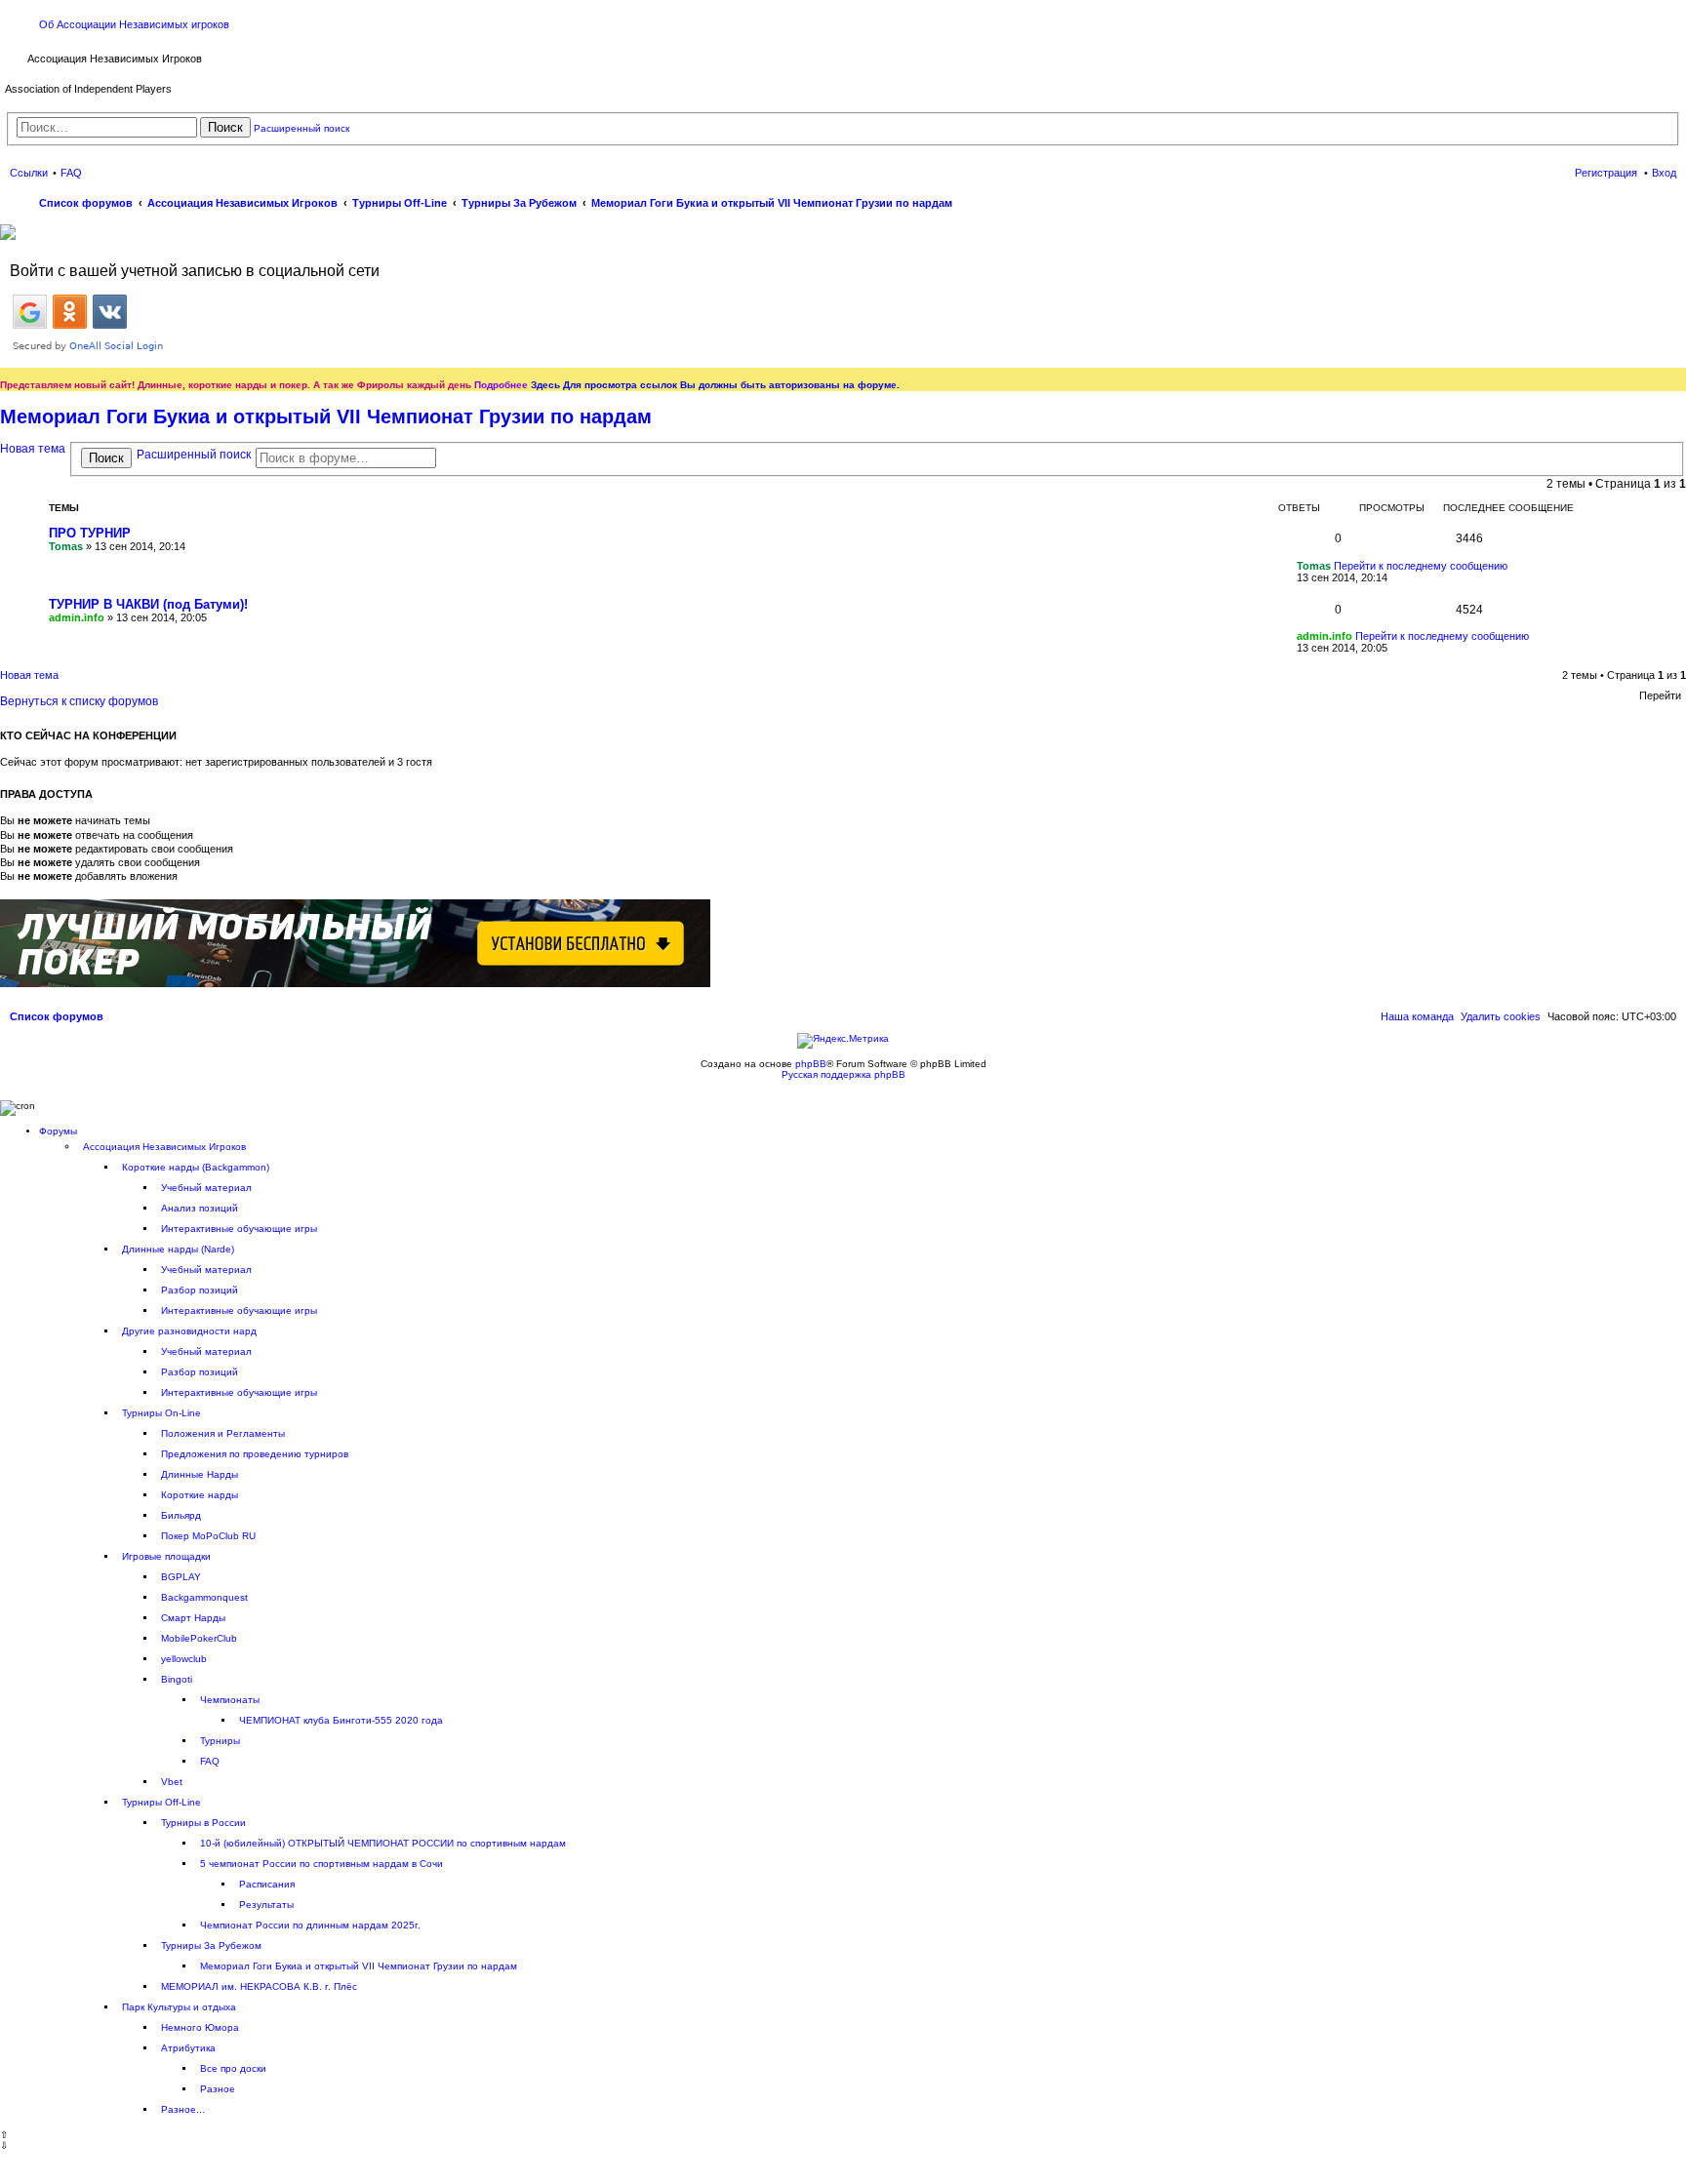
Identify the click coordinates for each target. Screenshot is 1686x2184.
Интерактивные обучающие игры (239, 1229)
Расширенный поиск (301, 128)
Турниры (220, 1741)
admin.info (77, 617)
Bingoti (177, 1679)
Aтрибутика (188, 2048)
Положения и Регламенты (223, 1433)
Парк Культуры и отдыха (179, 2007)
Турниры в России (203, 1823)
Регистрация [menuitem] (1606, 173)
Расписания (267, 1884)
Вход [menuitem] (1664, 173)
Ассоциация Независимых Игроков (164, 1147)
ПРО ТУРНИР (90, 533)
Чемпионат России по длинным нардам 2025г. (310, 1925)
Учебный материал (206, 1188)
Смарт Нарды (193, 1618)
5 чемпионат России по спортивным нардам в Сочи (321, 1864)
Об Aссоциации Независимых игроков (134, 24)
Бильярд (181, 1515)
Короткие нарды (200, 1495)
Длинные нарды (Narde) (178, 1249)
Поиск (225, 127)
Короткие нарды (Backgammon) (196, 1167)
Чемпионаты (230, 1700)
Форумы (58, 1131)
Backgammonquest (204, 1597)
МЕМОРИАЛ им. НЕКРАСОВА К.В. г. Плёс (259, 1986)
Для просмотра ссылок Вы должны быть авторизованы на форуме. (731, 385)
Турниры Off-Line (161, 1802)
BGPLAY (181, 1577)
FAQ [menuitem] (71, 173)
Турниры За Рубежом (211, 1946)
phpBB (811, 1064)
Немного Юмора (200, 2027)
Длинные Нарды (200, 1474)
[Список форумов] (16, 57)
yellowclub (184, 1659)
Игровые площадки (166, 1556)
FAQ (210, 1761)
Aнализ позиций (200, 1208)
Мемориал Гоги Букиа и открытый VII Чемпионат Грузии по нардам (326, 417)
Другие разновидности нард (189, 1331)
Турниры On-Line (161, 1413)
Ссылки (29, 173)
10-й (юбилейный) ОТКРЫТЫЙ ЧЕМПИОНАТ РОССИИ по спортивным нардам (383, 1843)
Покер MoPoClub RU (208, 1536)
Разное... (183, 2109)
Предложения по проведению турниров (255, 1454)
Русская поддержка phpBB (843, 1074)
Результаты (266, 1905)
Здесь (545, 385)
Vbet (172, 1782)
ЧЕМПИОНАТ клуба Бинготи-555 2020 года (341, 1720)
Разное (218, 2089)
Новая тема (33, 449)
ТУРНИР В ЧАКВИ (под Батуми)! (148, 604)
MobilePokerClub (199, 1638)
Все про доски (233, 2068)
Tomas (66, 546)
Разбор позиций (200, 1290)
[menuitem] (1501, 1016)
